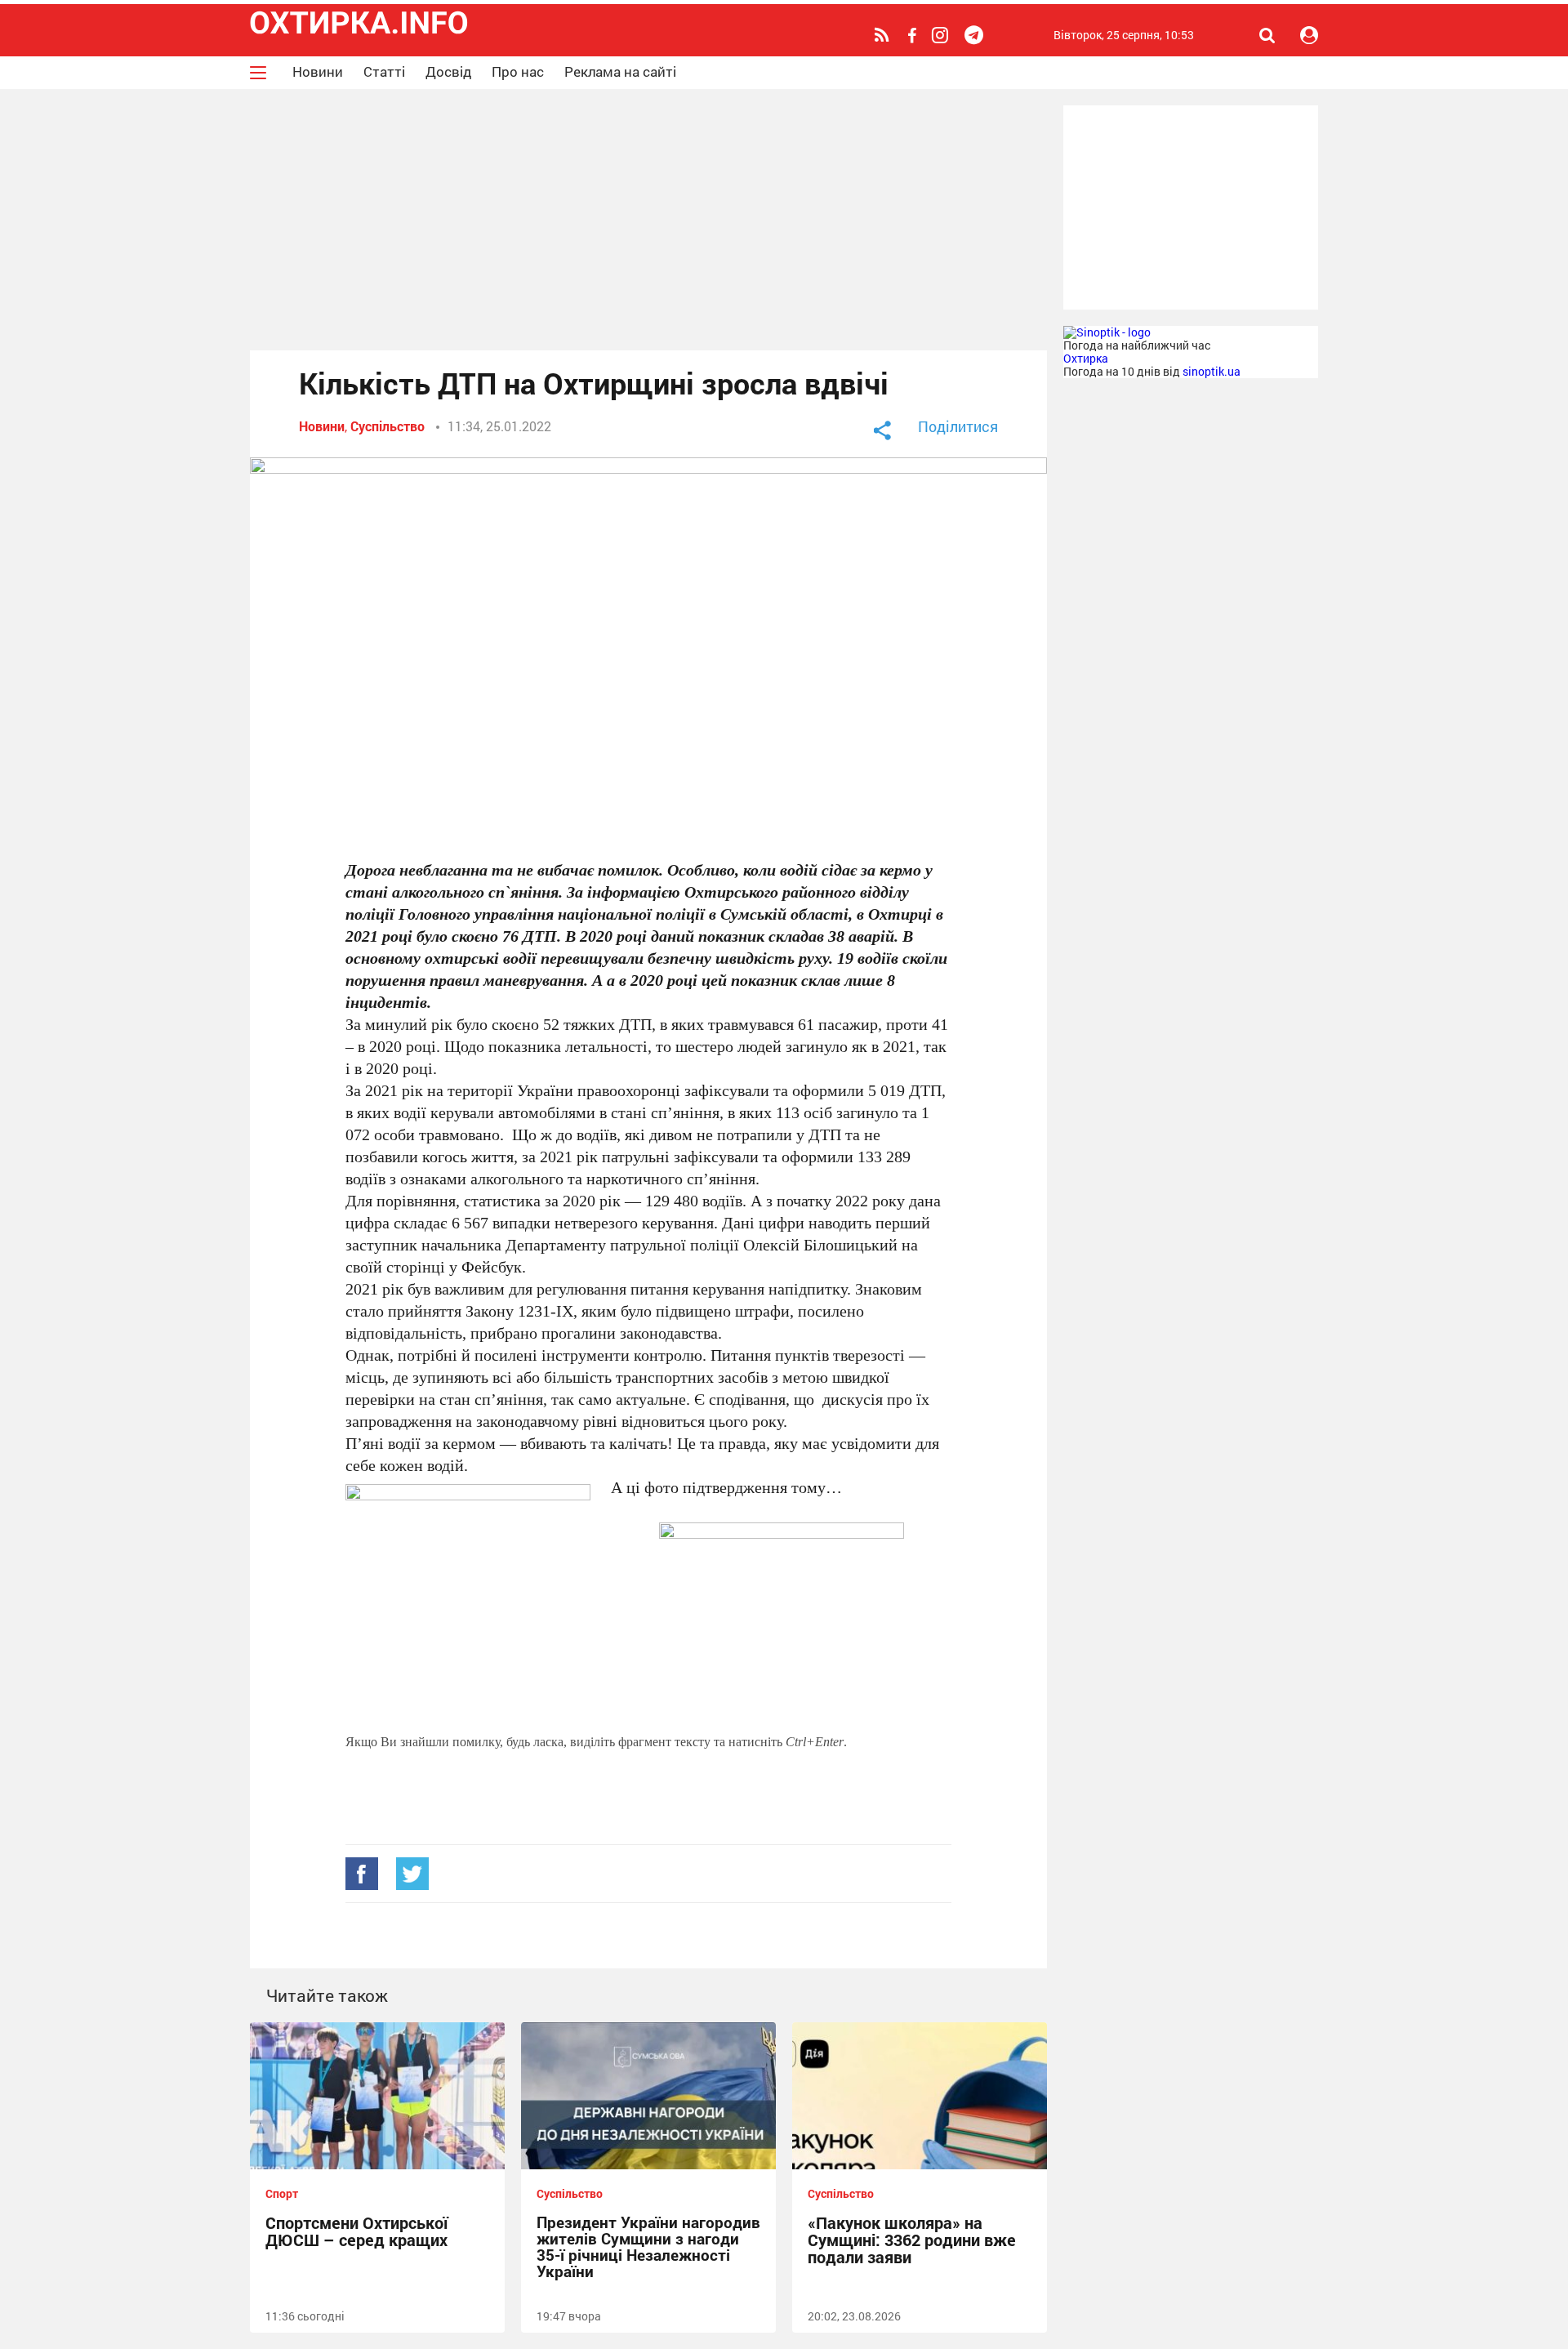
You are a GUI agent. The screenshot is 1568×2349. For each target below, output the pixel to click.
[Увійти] (1309, 35)
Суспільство (388, 426)
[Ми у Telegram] (976, 35)
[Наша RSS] (884, 35)
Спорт (282, 2193)
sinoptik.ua (1212, 371)
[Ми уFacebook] (914, 36)
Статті (384, 71)
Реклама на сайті (620, 71)
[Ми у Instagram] (942, 35)
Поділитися (958, 426)
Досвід (448, 71)
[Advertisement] (648, 220)
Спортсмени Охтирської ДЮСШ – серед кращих (356, 2231)
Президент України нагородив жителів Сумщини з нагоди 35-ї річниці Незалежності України (648, 2246)
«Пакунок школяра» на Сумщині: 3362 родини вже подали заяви (912, 2240)
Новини (318, 71)
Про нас (518, 71)
